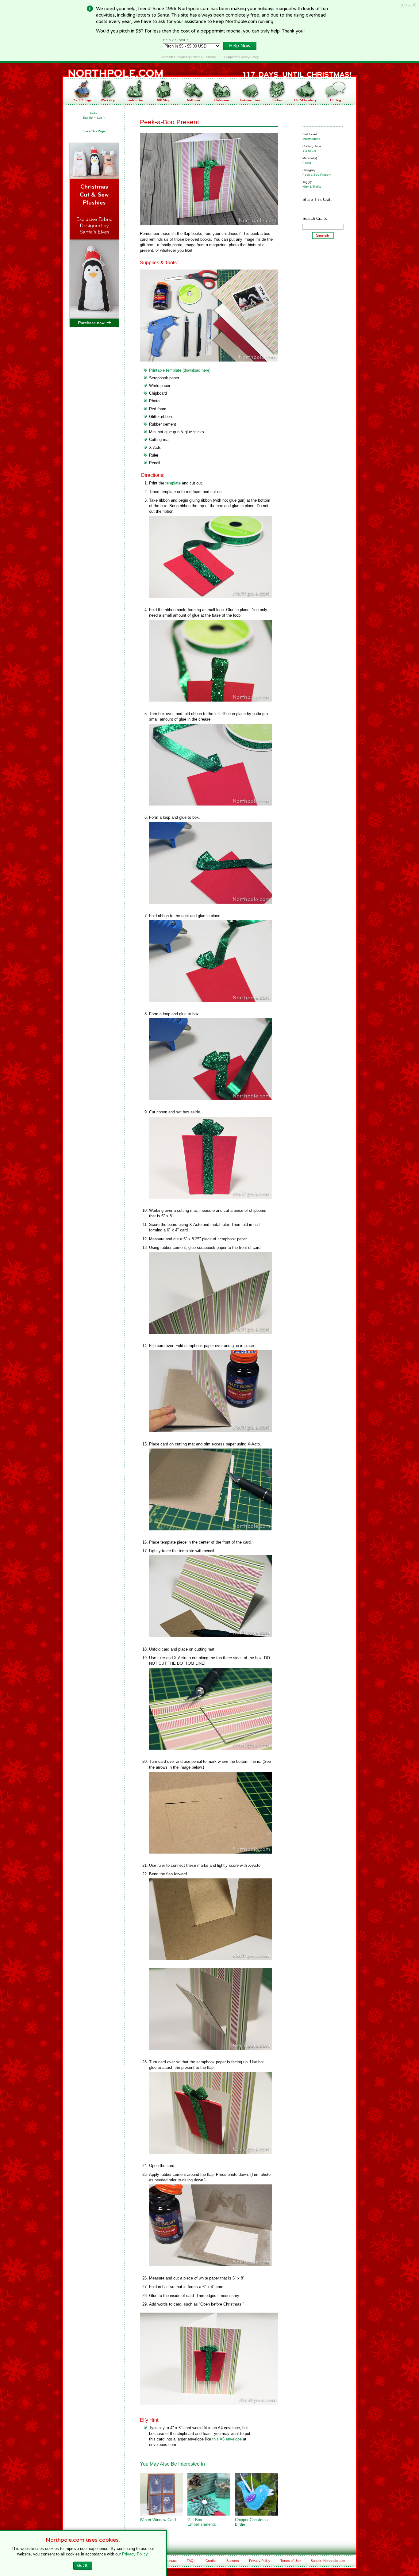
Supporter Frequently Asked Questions (188, 57)
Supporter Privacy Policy (241, 57)
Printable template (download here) (180, 370)
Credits (211, 2561)
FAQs (191, 2561)
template (173, 483)
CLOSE (408, 5)
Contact (171, 2561)
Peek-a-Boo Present (317, 175)
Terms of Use (290, 2561)
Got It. (83, 2566)
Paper (307, 163)
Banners (233, 2561)
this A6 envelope (227, 2439)
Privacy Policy (260, 2561)
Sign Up (88, 118)
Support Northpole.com (328, 2561)
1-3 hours (309, 151)
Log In (101, 118)
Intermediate (311, 139)
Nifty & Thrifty (312, 187)
